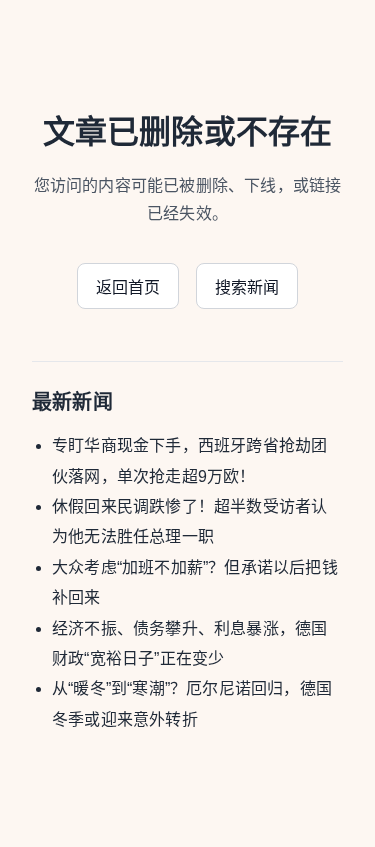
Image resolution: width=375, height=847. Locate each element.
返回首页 (128, 287)
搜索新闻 (247, 287)
